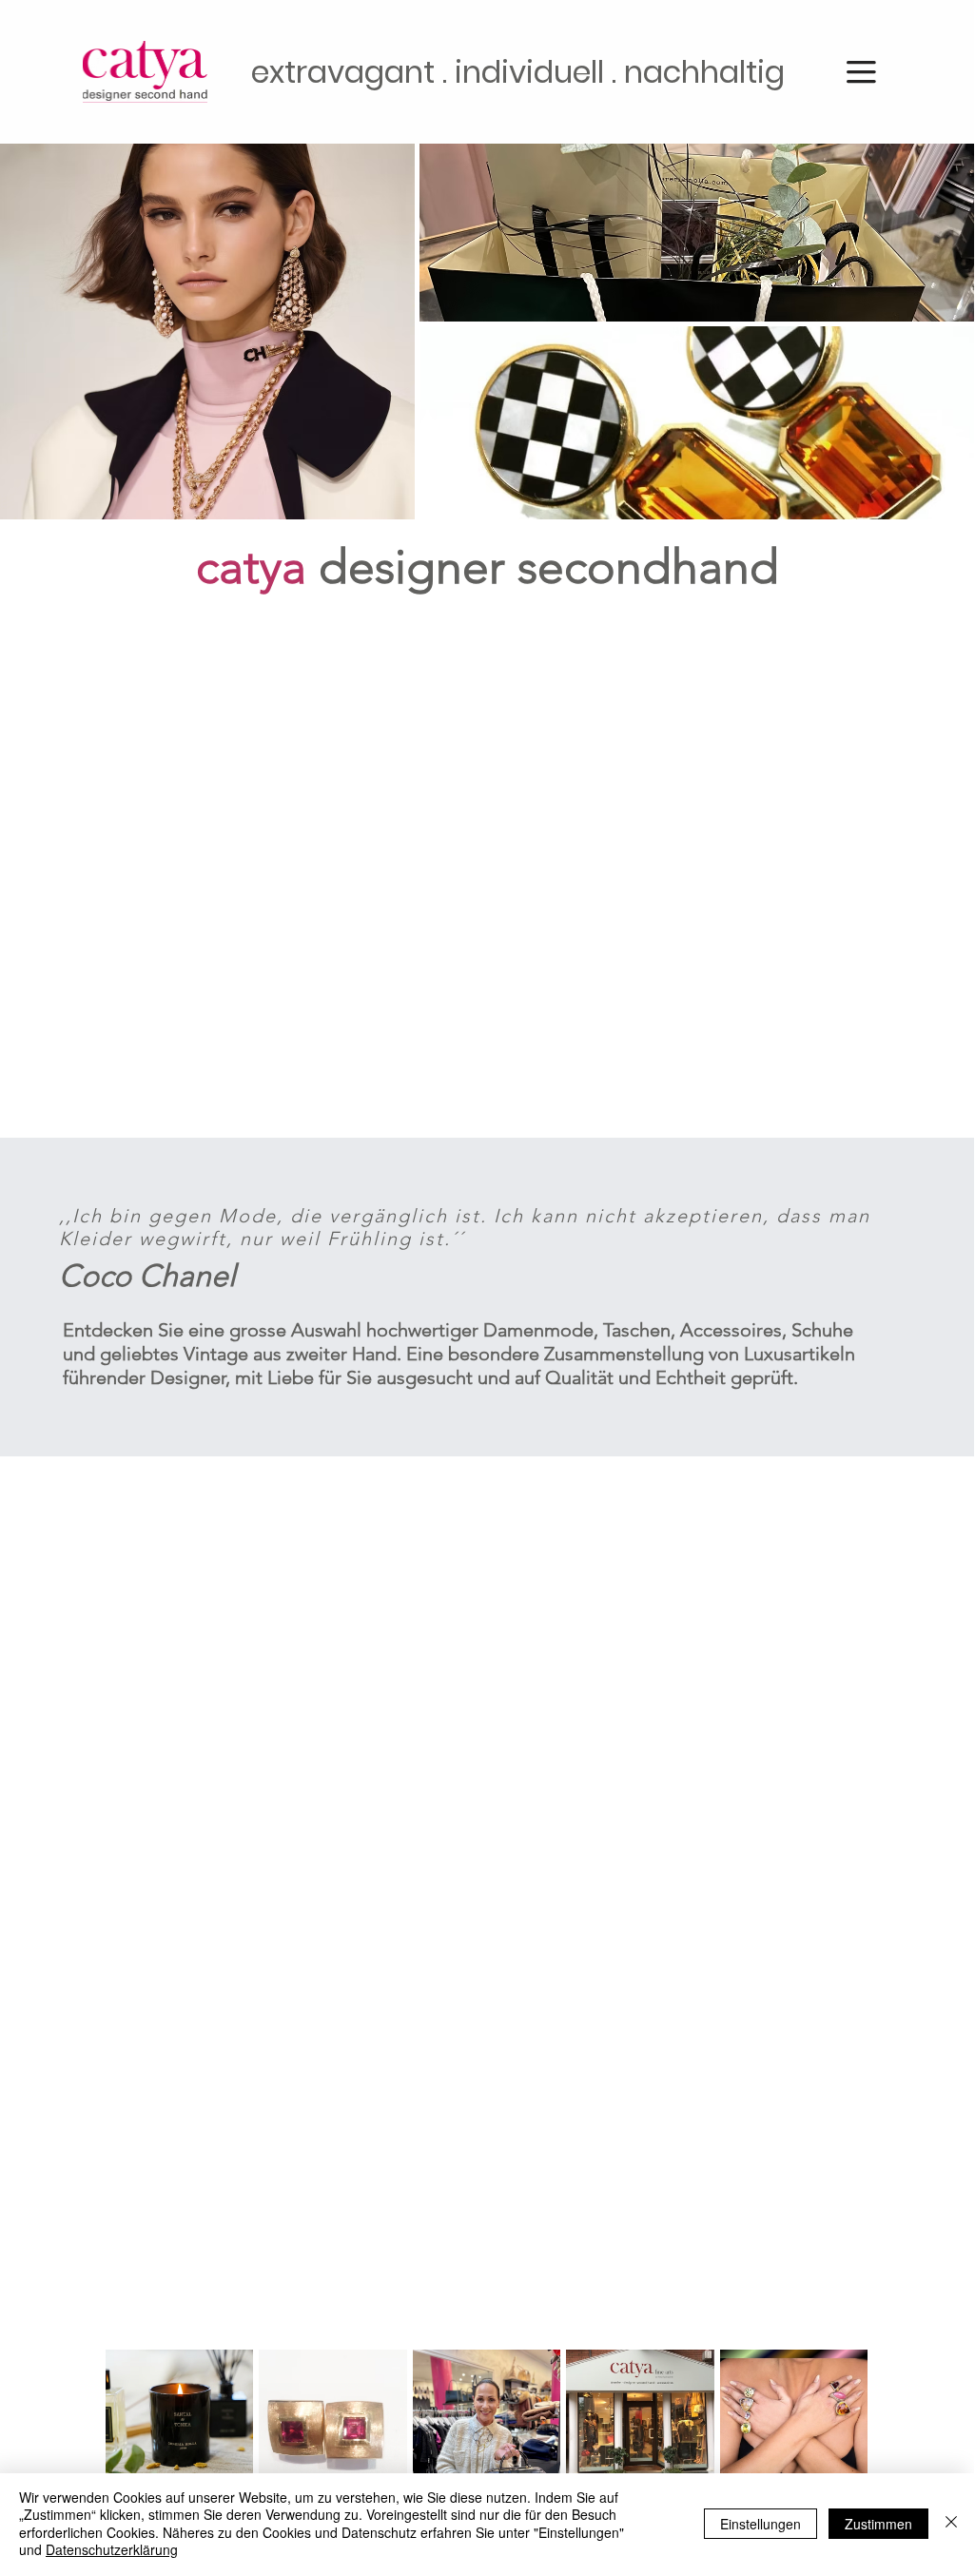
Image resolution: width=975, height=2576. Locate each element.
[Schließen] (951, 2523)
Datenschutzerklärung (112, 2549)
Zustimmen (878, 2524)
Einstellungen (760, 2524)
